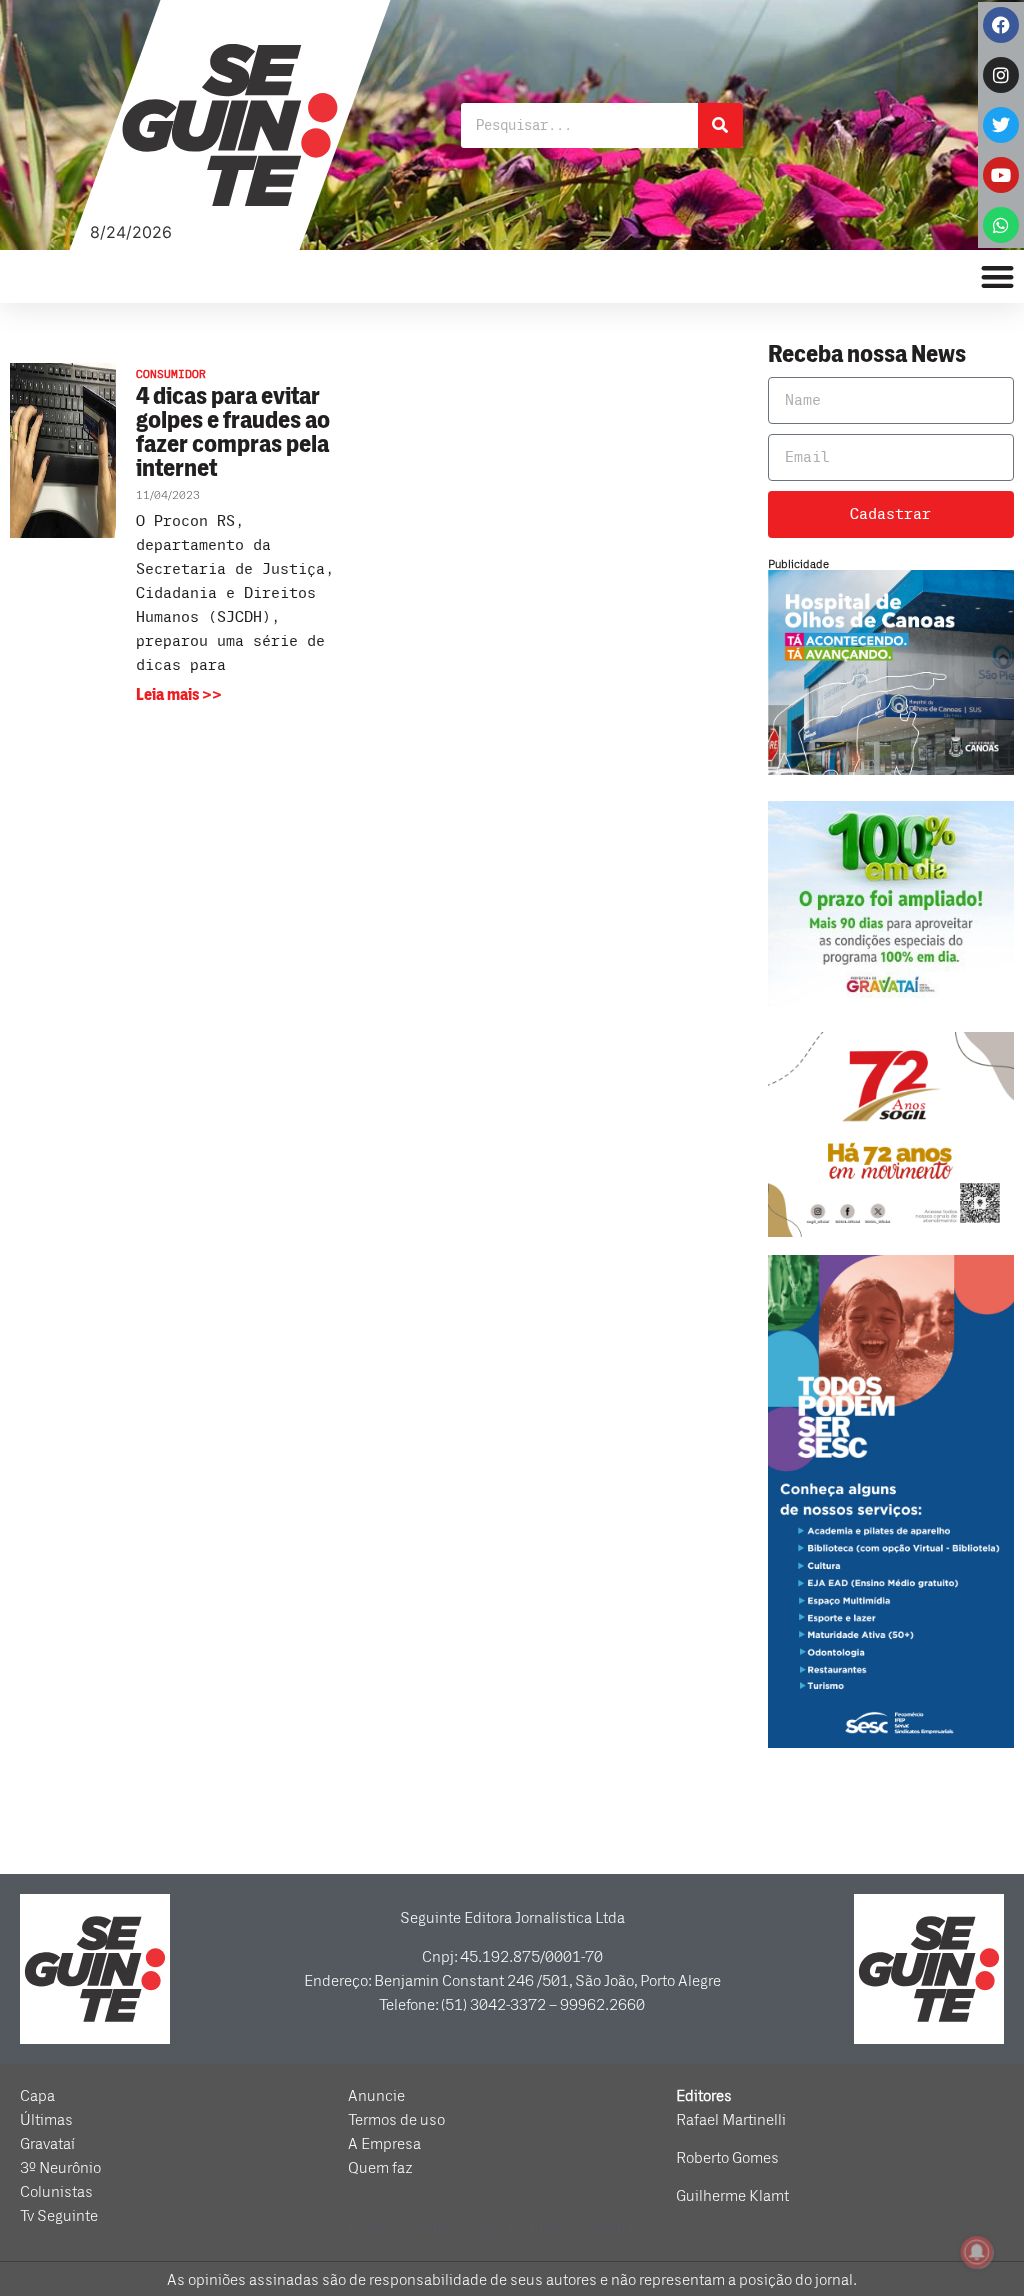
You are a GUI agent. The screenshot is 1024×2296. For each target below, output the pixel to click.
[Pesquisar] (720, 125)
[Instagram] (1001, 75)
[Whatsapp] (1001, 225)
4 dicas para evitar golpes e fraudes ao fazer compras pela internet (233, 432)
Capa (37, 2096)
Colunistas (56, 2192)
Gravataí (47, 2144)
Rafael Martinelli (731, 2120)
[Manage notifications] (977, 2252)
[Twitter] (1001, 125)
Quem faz (380, 2168)
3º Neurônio (60, 2168)
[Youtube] (1001, 175)
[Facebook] (1001, 25)
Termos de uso (396, 2120)
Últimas (46, 2120)
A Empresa (384, 2144)
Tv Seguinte (59, 2216)
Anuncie (376, 2096)
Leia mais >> (179, 695)
